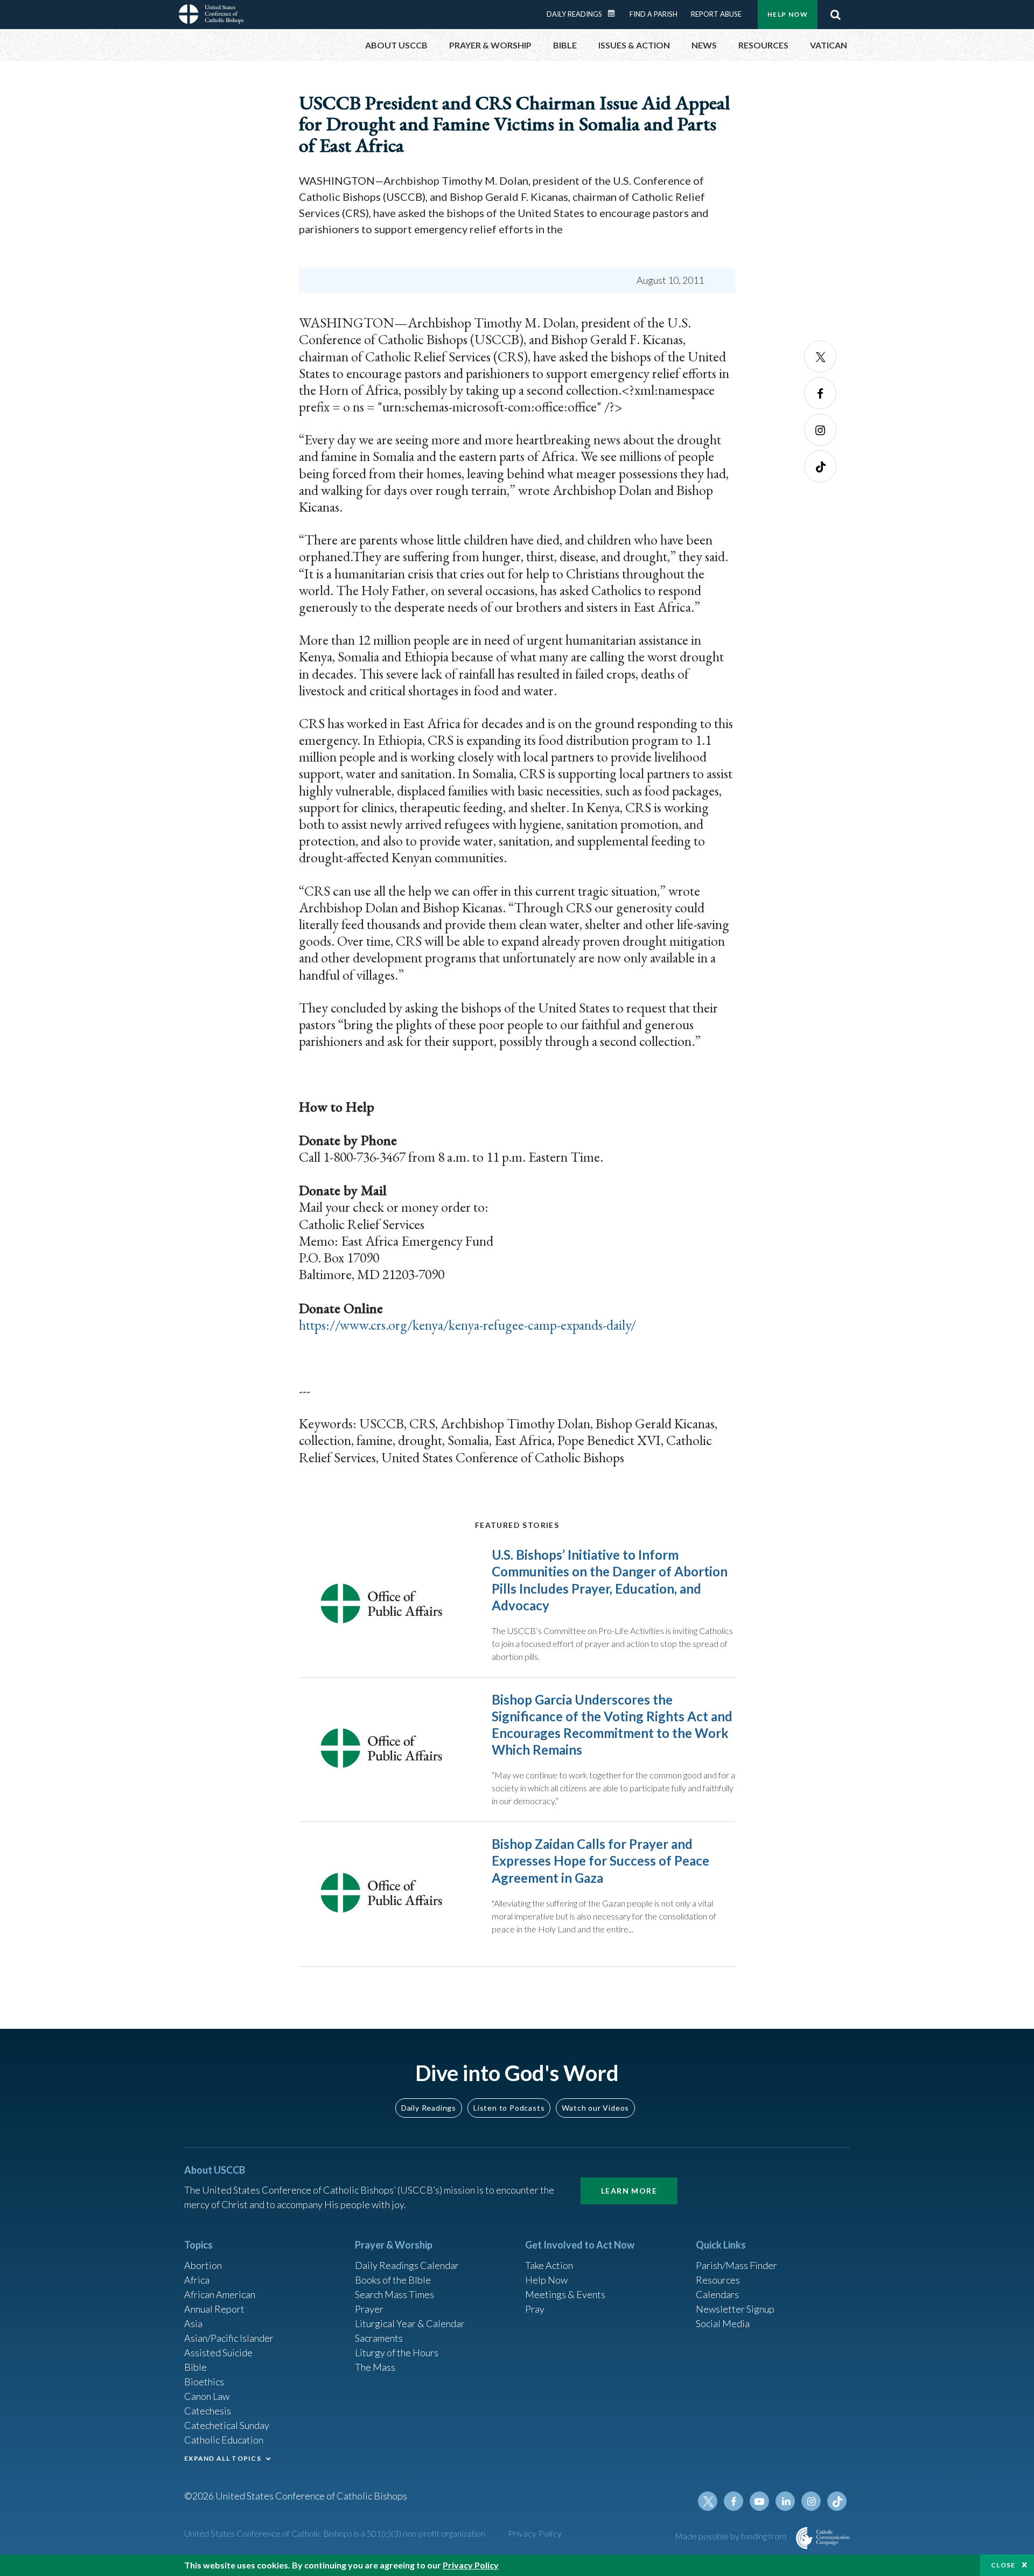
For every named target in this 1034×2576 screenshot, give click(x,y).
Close (1003, 2565)
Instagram (820, 430)
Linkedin (785, 2501)
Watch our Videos (595, 2108)
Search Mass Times (394, 2294)
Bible (195, 2367)
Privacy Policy (535, 2533)
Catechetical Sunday (227, 2425)
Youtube (759, 2501)
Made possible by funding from (731, 2536)
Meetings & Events (565, 2294)
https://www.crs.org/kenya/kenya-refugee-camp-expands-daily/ (467, 1325)
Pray (535, 2309)
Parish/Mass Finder (736, 2265)
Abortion (203, 2265)
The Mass (375, 2367)
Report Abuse (716, 14)
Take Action (549, 2265)
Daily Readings (574, 14)
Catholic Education (224, 2440)
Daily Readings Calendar (615, 13)
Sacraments (379, 2338)
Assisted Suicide (218, 2352)
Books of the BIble (393, 2280)
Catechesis (208, 2411)
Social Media (723, 2323)
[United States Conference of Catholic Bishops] (211, 16)
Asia (193, 2323)
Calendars (717, 2294)
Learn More (629, 2191)
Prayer (369, 2309)
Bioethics (204, 2382)
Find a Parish (654, 14)
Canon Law (207, 2396)
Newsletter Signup (735, 2309)
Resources (718, 2280)
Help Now (788, 14)
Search (835, 15)
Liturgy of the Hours (397, 2352)
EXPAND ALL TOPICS (223, 2458)
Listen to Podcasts (509, 2108)
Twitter (820, 357)
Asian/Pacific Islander (229, 2338)
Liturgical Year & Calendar (410, 2323)
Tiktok (820, 466)
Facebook (820, 393)
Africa (197, 2280)
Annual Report (214, 2309)
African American (220, 2294)
